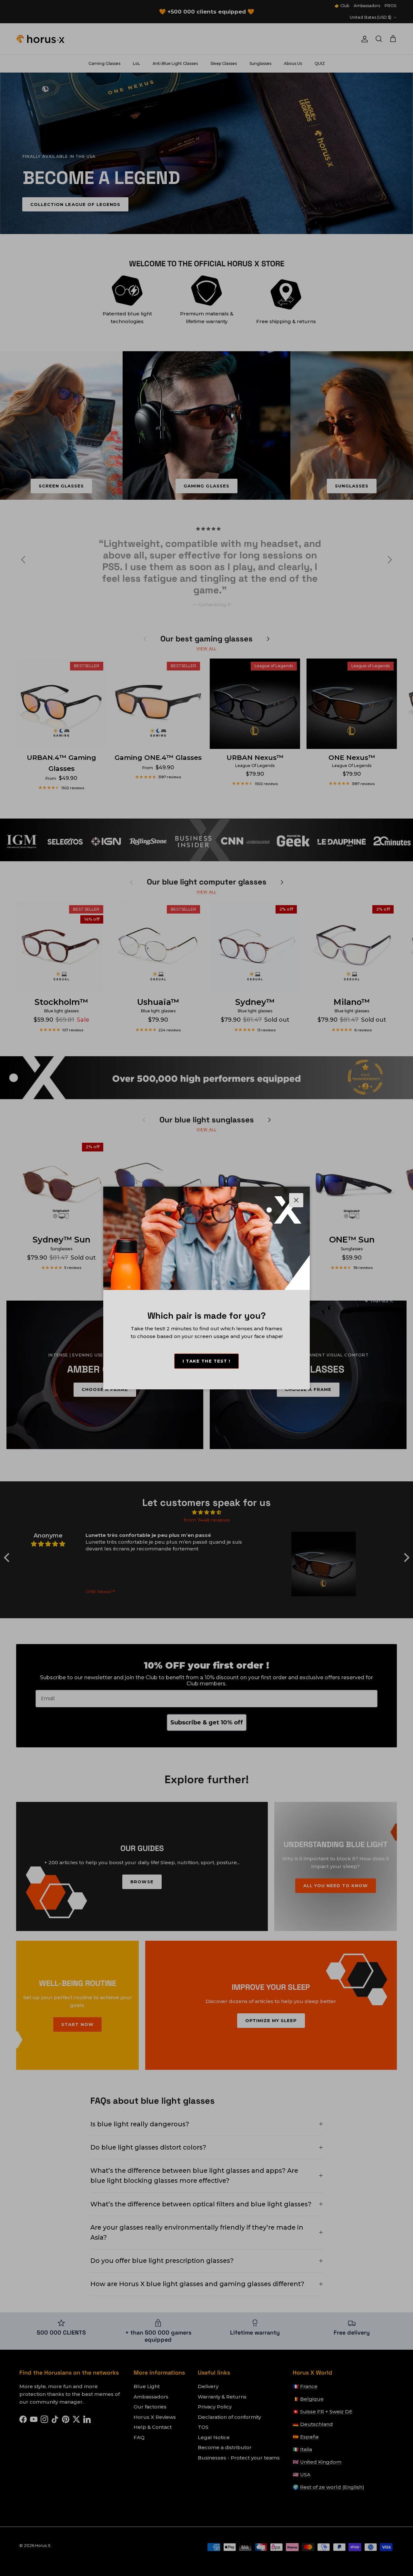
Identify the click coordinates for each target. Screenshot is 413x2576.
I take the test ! (206, 1361)
